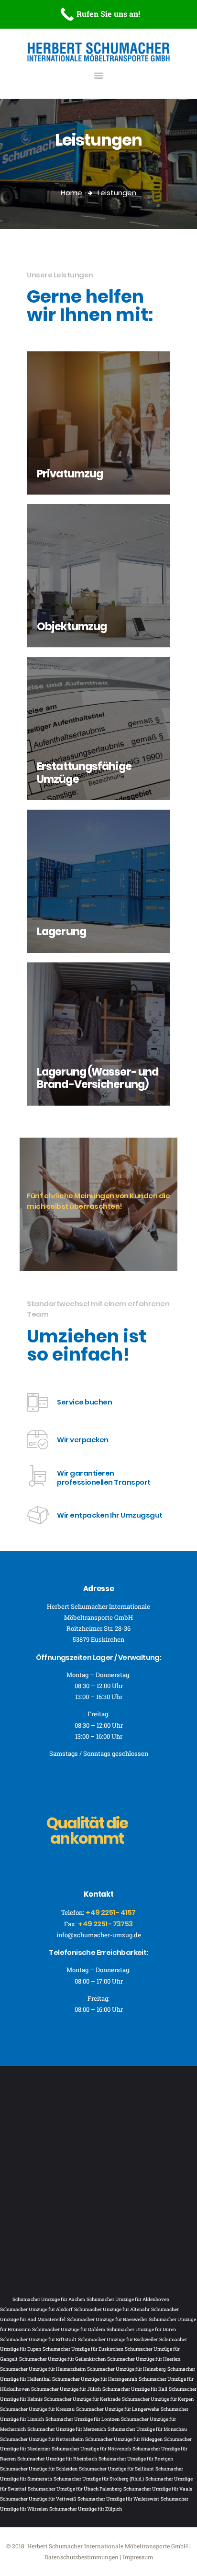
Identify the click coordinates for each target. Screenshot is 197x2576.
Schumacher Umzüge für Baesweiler (107, 2319)
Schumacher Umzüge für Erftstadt (38, 2339)
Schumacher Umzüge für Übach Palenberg (75, 2489)
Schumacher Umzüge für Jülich (66, 2389)
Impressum (138, 2557)
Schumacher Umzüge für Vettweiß (38, 2499)
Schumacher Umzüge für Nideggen (124, 2439)
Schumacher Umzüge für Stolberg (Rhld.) (99, 2479)
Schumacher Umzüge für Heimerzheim (43, 2369)
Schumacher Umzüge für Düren (141, 2329)
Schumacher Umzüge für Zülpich (86, 2509)
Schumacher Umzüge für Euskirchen (83, 2349)
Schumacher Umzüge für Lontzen (82, 2419)
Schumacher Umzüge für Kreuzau (37, 2409)
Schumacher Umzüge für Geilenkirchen (62, 2359)
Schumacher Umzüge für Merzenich (67, 2429)
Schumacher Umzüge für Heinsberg (126, 2369)
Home (71, 193)
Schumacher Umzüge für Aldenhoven (128, 2299)
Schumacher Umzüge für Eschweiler (118, 2339)
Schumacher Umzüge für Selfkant (116, 2469)
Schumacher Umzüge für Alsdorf (36, 2309)
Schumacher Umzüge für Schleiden (39, 2469)
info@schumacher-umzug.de (99, 1935)
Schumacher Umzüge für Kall (135, 2389)
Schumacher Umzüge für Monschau (147, 2429)
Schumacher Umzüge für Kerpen (158, 2399)
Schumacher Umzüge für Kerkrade (82, 2399)
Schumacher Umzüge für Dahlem (69, 2329)
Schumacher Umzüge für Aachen (49, 2299)
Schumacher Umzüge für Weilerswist (118, 2499)
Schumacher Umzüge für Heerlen (144, 2359)
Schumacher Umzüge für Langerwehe (118, 2409)
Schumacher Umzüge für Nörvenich (91, 2449)
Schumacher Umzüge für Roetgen (136, 2459)
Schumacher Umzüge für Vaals (158, 2489)
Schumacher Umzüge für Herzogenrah (95, 2379)
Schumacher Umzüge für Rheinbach (57, 2459)
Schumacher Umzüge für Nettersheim (42, 2439)
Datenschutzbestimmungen (82, 2557)
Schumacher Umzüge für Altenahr (112, 2309)
